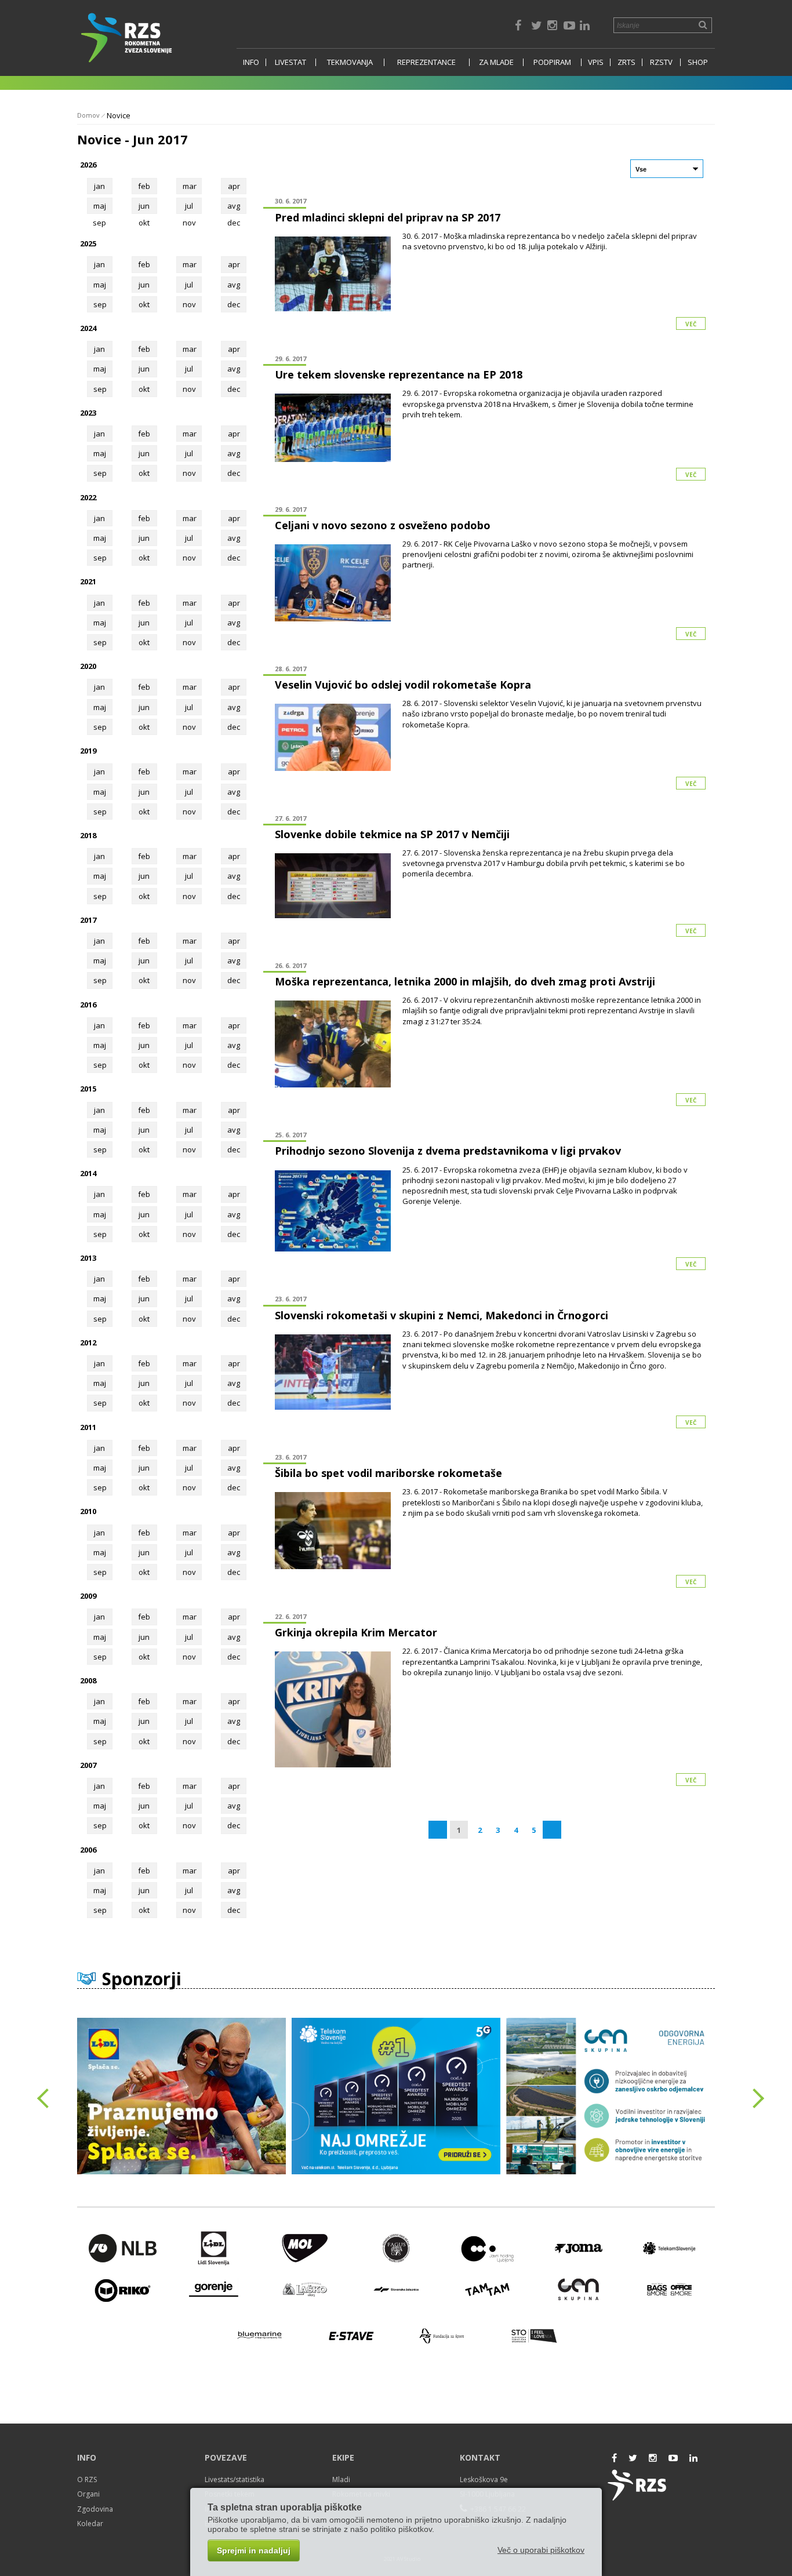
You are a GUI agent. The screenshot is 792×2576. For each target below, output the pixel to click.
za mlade (496, 62)
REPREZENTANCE (426, 62)
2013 (88, 1258)
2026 (88, 165)
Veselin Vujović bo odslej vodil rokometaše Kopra (403, 685)
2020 (88, 666)
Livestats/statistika (235, 2479)
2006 (88, 1850)
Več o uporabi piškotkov (541, 2550)
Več (691, 324)
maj (100, 206)
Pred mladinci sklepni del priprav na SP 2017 (388, 217)
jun (144, 206)
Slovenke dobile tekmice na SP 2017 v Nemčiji (392, 834)
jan (99, 186)
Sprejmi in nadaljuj (254, 2550)
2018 (88, 835)
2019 (88, 751)
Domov (88, 115)
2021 (88, 581)
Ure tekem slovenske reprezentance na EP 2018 (399, 374)
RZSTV (661, 62)
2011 (88, 1427)
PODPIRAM (552, 62)
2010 (88, 1511)
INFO (251, 62)
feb (144, 186)
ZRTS (626, 62)
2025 (88, 243)
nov (189, 304)
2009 (88, 1596)
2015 (88, 1089)
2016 (88, 1005)
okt (144, 304)
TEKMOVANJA (350, 62)
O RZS (87, 2479)
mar (190, 186)
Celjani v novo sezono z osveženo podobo (383, 525)
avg (234, 206)
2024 (88, 328)
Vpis (596, 62)
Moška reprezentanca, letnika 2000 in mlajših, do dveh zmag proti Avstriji (465, 981)
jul (189, 206)
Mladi (341, 2479)
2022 (88, 497)
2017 (88, 920)
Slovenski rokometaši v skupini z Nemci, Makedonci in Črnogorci (442, 1315)
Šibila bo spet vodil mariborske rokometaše (388, 1473)
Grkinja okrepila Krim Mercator (356, 1632)
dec (234, 304)
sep (100, 304)
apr (234, 186)
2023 (88, 413)
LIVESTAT (290, 62)
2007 (88, 1765)
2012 (88, 1342)
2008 (88, 1680)
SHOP (698, 62)
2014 (88, 1173)
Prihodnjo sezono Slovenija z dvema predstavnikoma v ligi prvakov (448, 1151)
